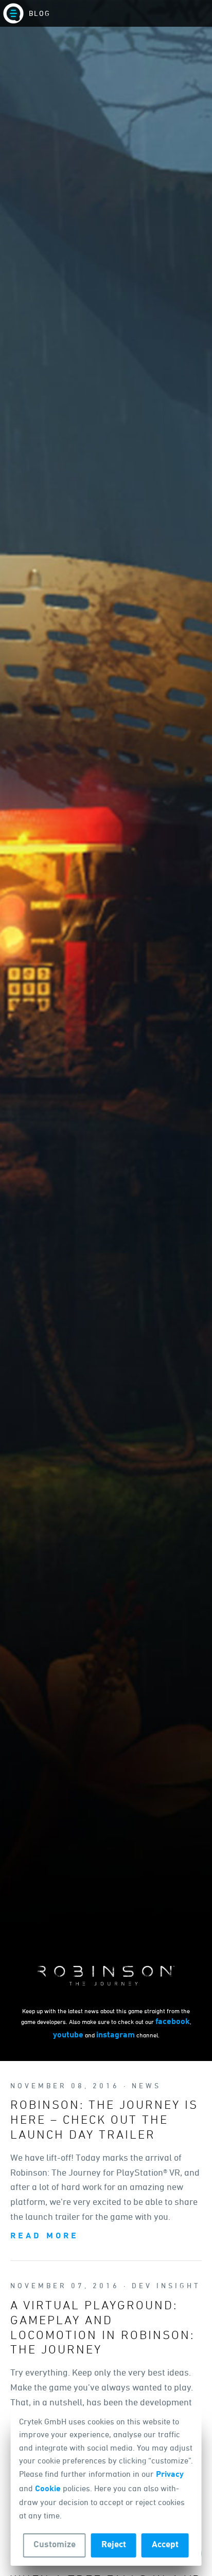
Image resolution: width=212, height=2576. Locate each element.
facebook (173, 2022)
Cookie (48, 2489)
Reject (114, 2545)
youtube (68, 2035)
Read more (45, 2236)
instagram (116, 2035)
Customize (55, 2545)
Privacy (170, 2475)
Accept (165, 2545)
